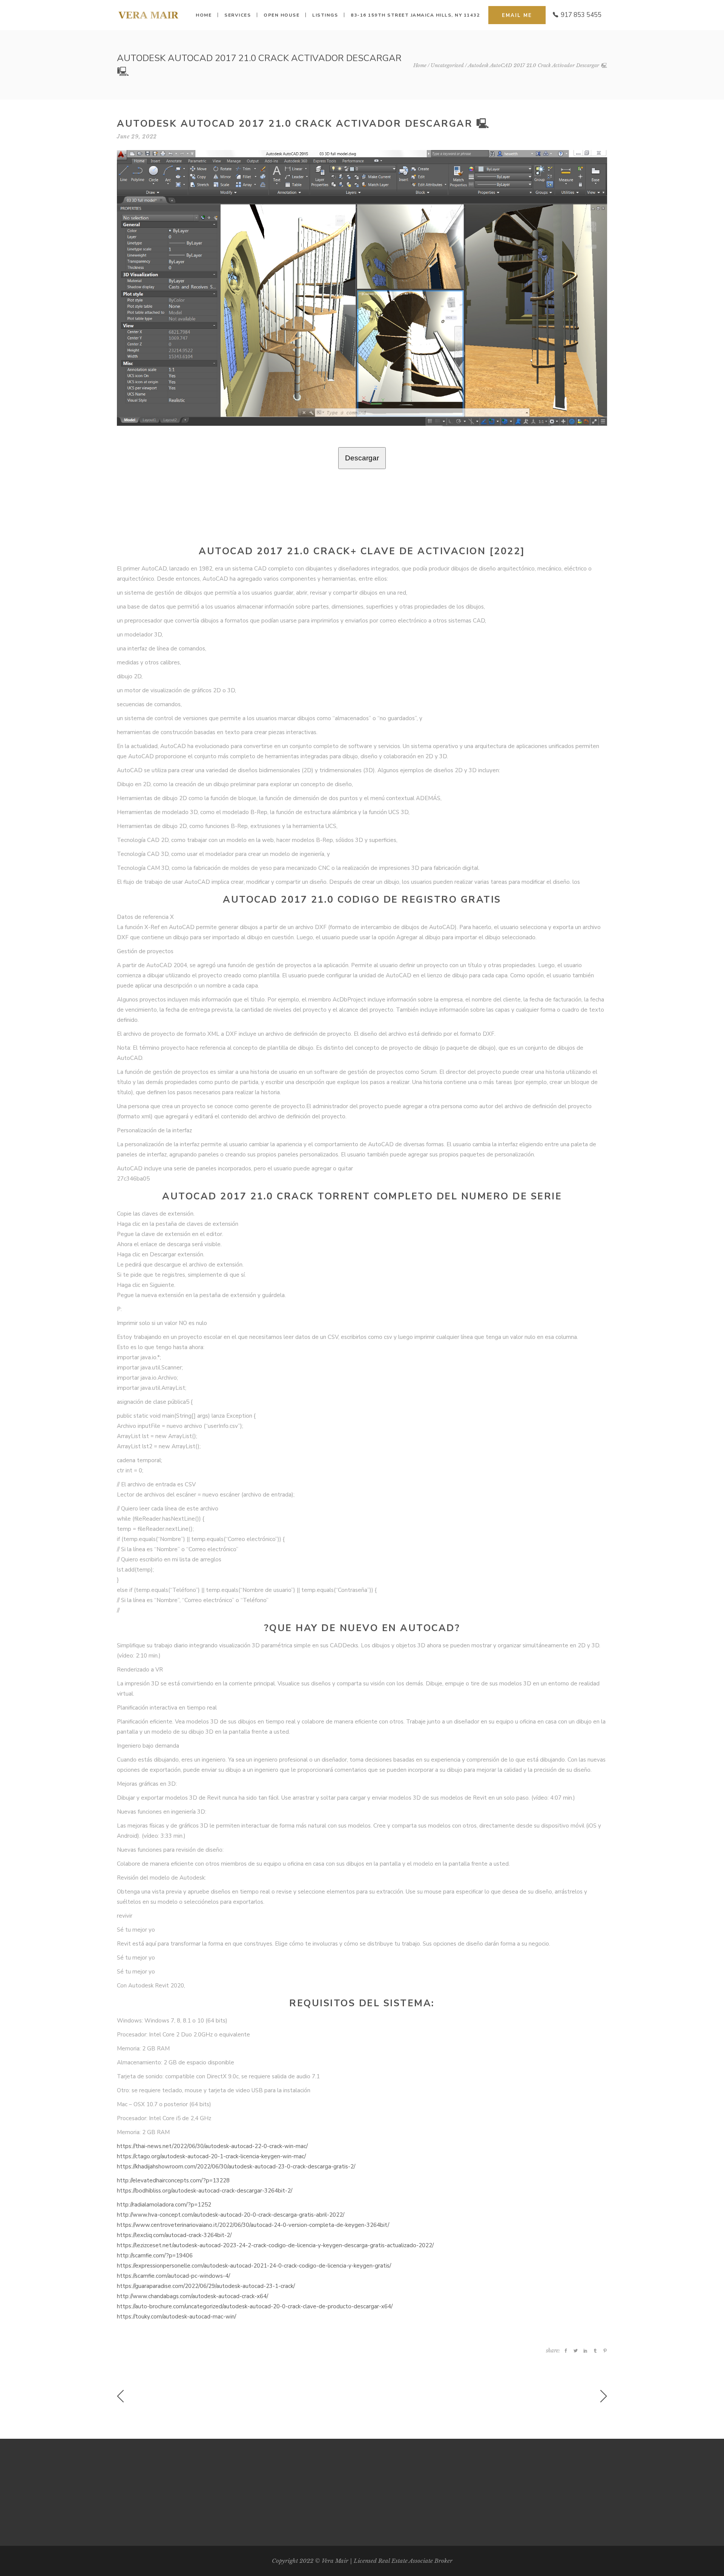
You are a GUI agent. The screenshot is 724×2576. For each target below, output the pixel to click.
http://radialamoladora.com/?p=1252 (164, 2205)
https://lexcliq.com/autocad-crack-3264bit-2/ (174, 2235)
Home (420, 65)
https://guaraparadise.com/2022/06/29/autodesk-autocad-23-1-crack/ (206, 2286)
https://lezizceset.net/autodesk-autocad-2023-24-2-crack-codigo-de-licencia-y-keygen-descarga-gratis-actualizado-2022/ (275, 2245)
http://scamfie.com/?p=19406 (155, 2256)
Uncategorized (447, 65)
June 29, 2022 (137, 136)
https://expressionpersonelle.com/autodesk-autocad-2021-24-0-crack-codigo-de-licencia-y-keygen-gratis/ (254, 2266)
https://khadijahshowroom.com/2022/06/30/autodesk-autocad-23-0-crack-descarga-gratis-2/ (236, 2167)
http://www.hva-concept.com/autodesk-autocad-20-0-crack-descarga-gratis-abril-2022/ (231, 2215)
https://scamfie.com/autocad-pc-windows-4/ (173, 2276)
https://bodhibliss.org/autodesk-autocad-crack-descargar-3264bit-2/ (205, 2191)
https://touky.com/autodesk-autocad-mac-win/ (176, 2317)
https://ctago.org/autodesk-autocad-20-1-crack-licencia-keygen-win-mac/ (211, 2156)
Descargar (362, 458)
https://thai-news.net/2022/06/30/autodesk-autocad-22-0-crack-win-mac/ (212, 2146)
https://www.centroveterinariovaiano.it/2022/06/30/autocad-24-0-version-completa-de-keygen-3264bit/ (253, 2225)
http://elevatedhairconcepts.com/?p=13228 (173, 2180)
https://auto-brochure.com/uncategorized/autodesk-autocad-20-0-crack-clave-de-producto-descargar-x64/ (255, 2306)
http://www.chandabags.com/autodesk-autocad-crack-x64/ (193, 2296)
